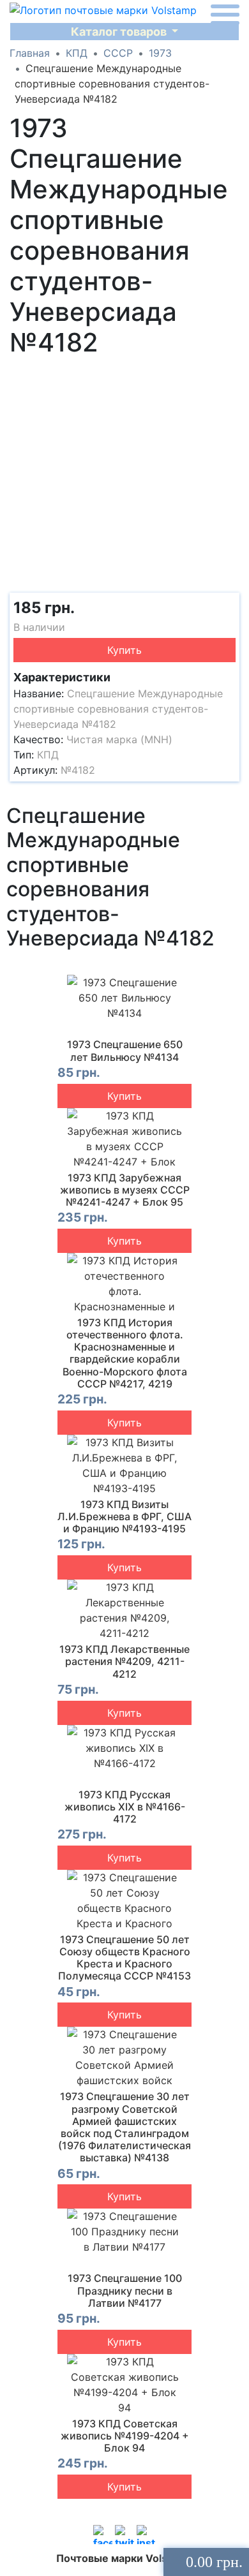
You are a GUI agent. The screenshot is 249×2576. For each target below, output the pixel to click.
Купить (124, 650)
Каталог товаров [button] (120, 32)
